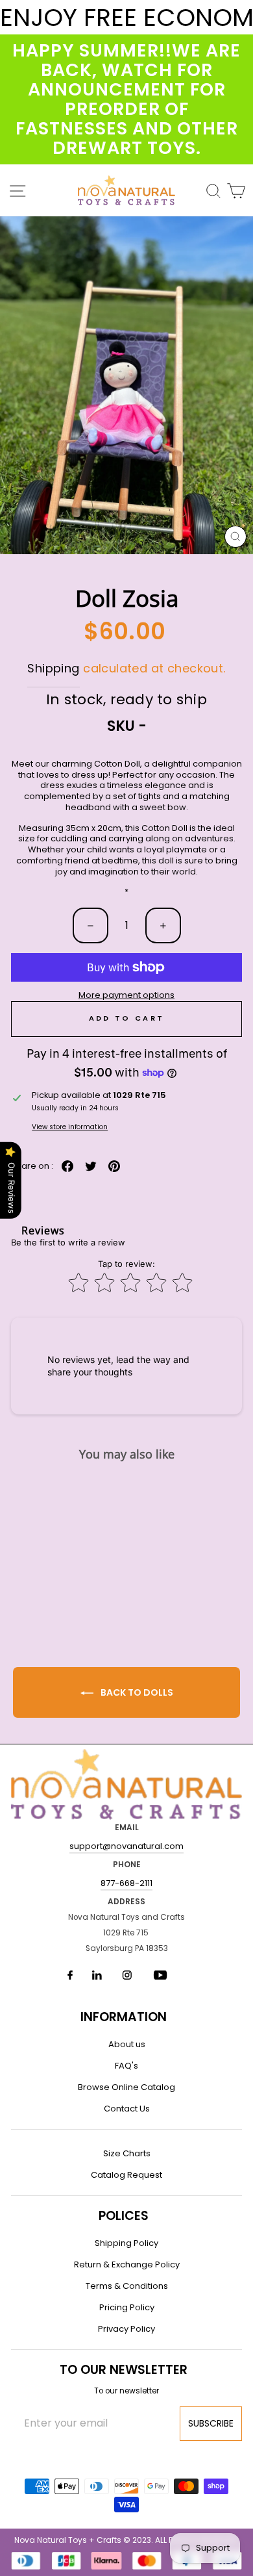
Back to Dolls (136, 1692)
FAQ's (126, 2066)
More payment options (126, 996)
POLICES (124, 2216)
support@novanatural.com (126, 1846)
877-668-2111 (126, 1883)
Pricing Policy (127, 2307)
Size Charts (127, 2153)
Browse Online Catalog (126, 2087)
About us (127, 2044)
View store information (70, 1127)
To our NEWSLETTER (124, 2370)
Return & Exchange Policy (127, 2264)
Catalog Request (126, 2175)
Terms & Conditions (127, 2286)
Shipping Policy (126, 2243)
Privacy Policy (126, 2329)
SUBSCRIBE (211, 2423)
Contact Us (127, 2109)
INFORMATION (124, 2017)
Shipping (53, 668)
